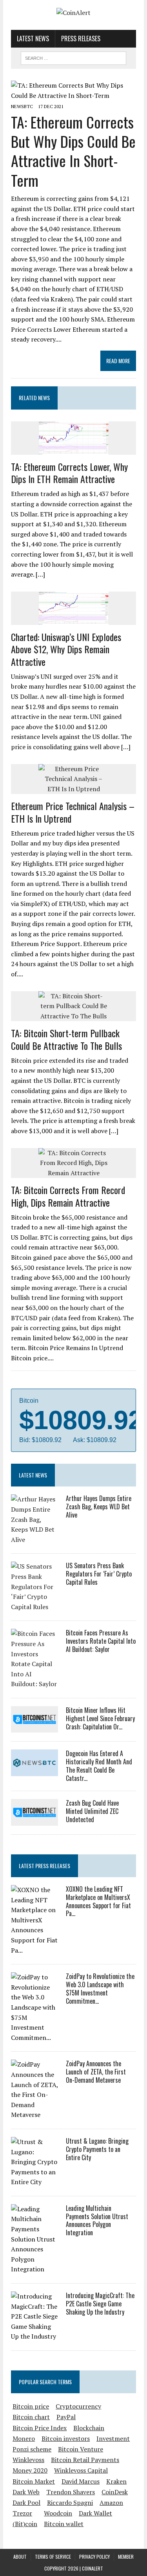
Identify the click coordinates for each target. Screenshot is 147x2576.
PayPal (66, 2417)
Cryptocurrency (78, 2406)
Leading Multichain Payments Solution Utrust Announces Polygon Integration (97, 2220)
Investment (113, 2438)
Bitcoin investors (66, 2438)
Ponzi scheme (32, 2449)
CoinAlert (93, 2568)
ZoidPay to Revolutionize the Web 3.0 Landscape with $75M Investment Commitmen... (100, 1988)
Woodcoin (58, 2513)
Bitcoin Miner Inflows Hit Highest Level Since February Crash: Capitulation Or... (100, 1718)
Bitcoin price (31, 2406)
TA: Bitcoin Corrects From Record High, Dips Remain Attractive (68, 1196)
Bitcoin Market (34, 2481)
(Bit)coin (25, 2524)
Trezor (22, 2513)
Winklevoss (28, 2460)
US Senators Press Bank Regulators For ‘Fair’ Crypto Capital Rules (99, 1574)
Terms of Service (53, 2557)
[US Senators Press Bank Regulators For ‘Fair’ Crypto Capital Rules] (34, 1607)
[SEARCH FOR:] (73, 57)
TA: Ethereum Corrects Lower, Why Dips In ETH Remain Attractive (69, 473)
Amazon (111, 2503)
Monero (24, 2438)
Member (126, 2557)
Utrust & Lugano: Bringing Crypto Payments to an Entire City (97, 2149)
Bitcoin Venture (81, 2449)
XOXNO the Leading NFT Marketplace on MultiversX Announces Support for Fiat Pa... (98, 1901)
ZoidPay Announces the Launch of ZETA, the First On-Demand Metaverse (96, 2072)
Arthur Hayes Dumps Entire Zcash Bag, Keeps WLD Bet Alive (99, 1507)
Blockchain (89, 2428)
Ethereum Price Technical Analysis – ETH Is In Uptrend (73, 812)
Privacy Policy (94, 2557)
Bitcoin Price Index (40, 2428)
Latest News (33, 39)
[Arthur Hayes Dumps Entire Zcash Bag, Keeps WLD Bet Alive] (34, 1540)
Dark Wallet (95, 2513)
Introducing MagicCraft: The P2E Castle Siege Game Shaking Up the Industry (100, 2304)
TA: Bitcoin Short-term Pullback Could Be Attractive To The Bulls (66, 1039)
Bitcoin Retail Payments (85, 2460)
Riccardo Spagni (70, 2503)
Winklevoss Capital (81, 2470)
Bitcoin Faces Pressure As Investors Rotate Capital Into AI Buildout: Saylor (101, 1641)
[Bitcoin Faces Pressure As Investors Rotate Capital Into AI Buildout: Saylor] (34, 1684)
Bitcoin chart (31, 2417)
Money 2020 (30, 2470)
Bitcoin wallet (64, 2524)
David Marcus (81, 2481)
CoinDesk (115, 2492)
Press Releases (81, 39)
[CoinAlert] (73, 13)
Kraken (116, 2481)
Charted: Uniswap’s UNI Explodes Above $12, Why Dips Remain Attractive (66, 649)
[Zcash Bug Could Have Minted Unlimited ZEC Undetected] (34, 1820)
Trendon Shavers (71, 2492)
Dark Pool (26, 2503)
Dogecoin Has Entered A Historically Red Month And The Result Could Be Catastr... (99, 1766)
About (20, 2557)
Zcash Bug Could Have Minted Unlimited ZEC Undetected (92, 1811)
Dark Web (26, 2492)
